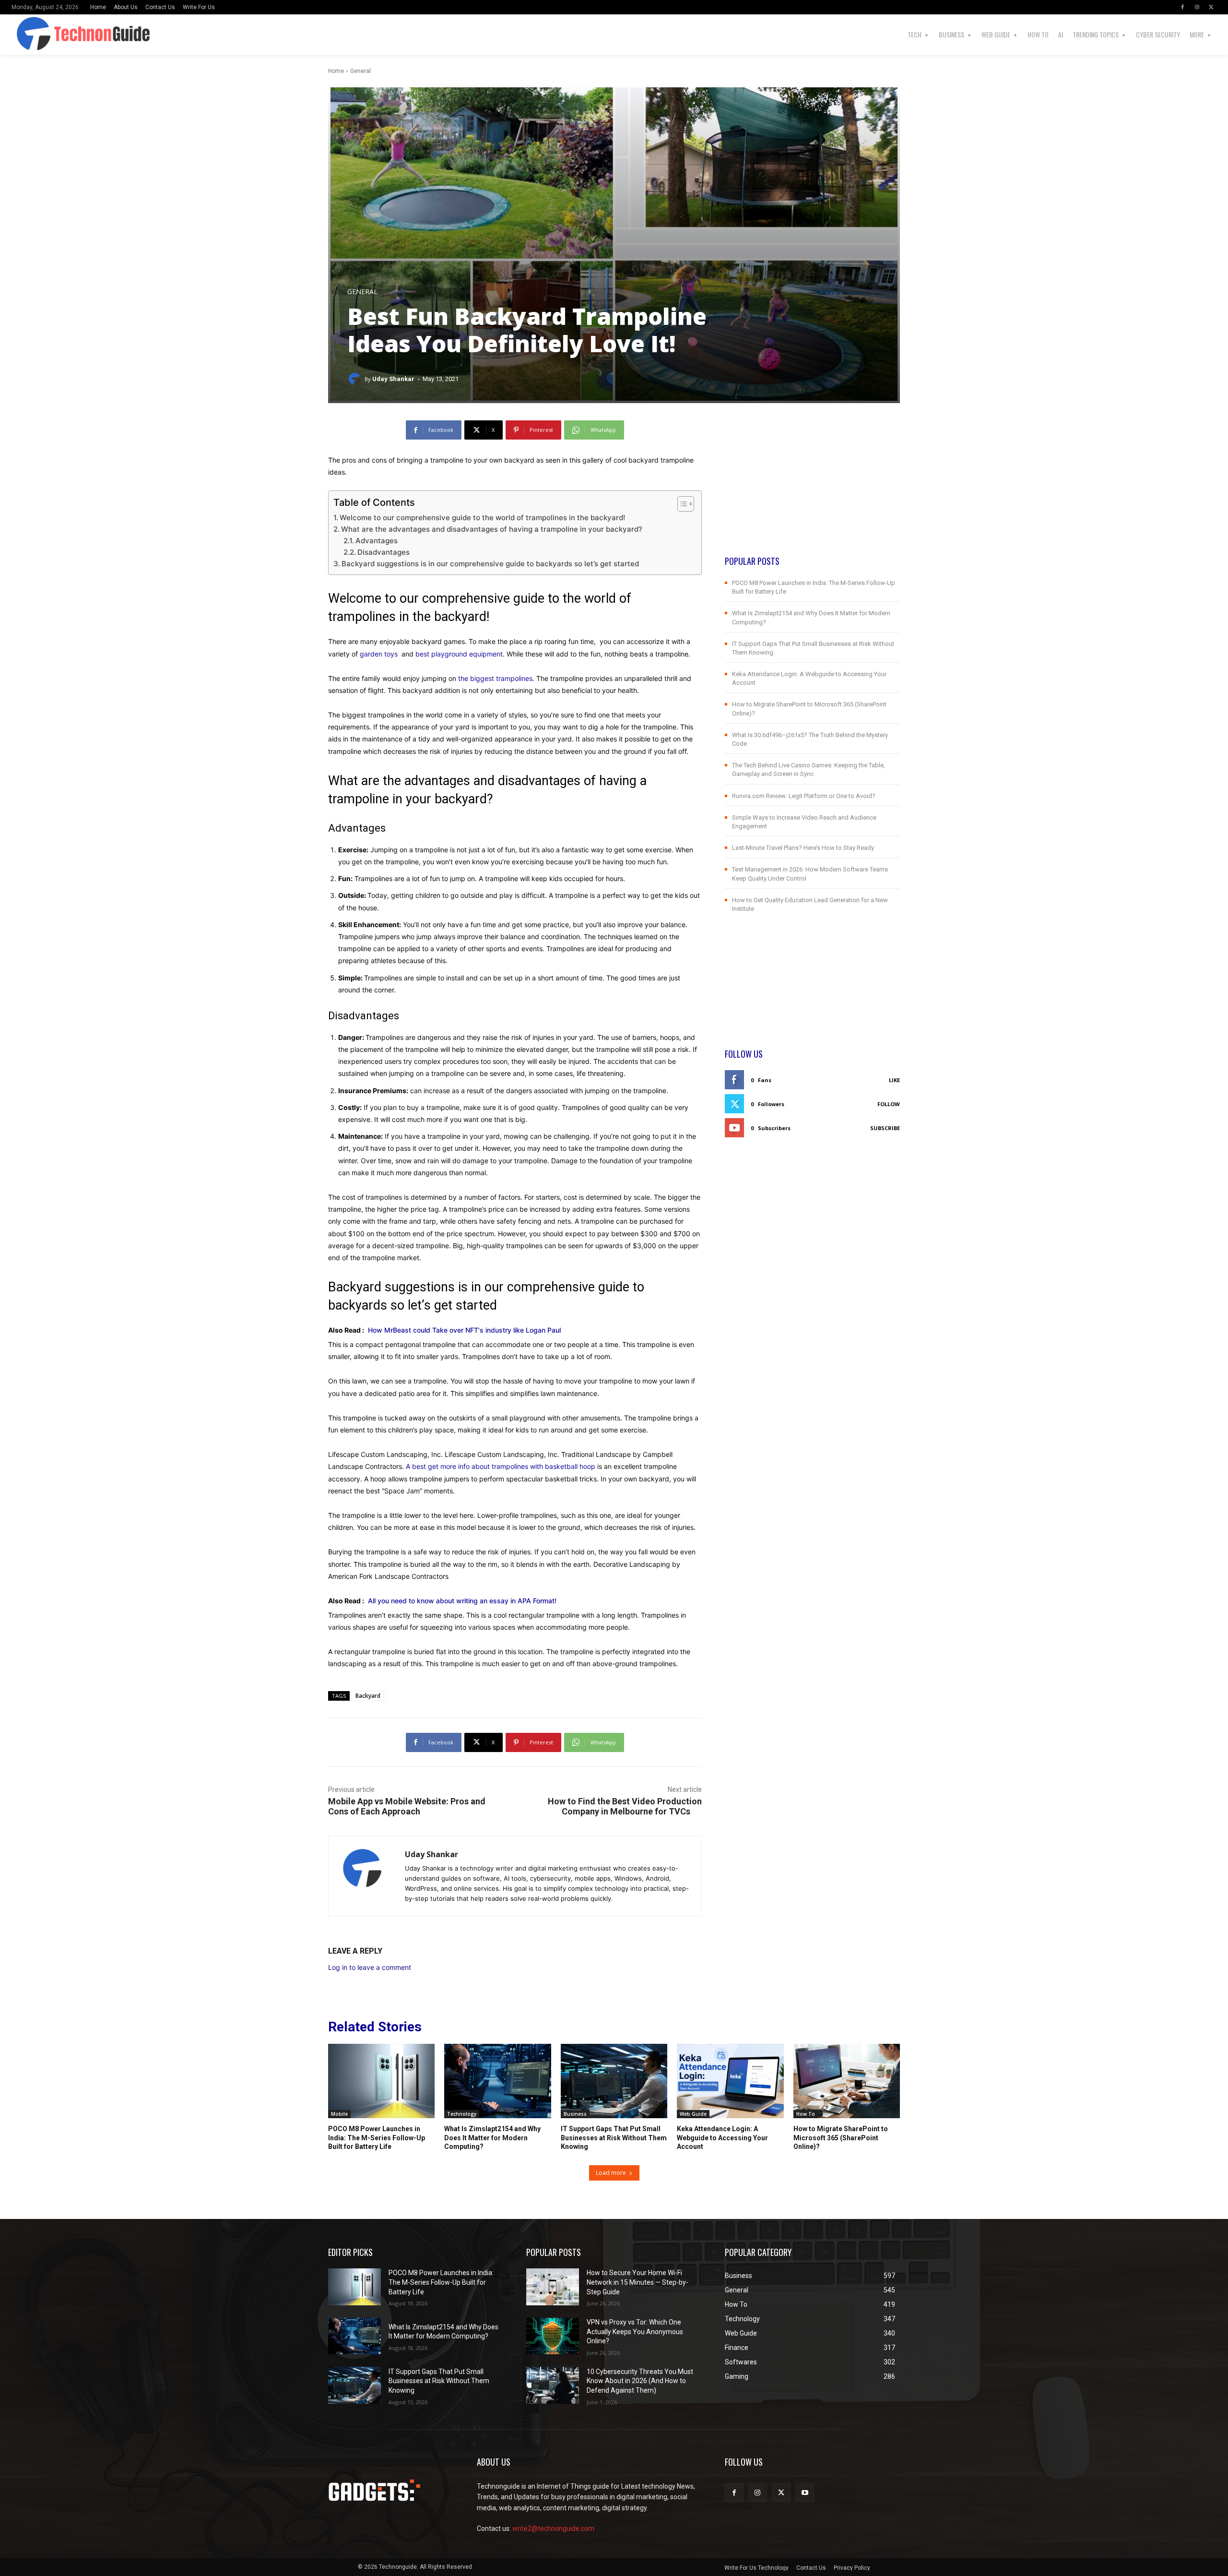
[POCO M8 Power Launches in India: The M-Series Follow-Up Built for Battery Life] (381, 2081)
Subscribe (885, 1128)
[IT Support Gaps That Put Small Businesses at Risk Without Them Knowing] (614, 2081)
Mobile (339, 2114)
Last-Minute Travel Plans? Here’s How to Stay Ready (803, 848)
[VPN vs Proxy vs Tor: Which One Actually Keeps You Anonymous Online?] (553, 2336)
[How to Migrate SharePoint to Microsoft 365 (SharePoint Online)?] (847, 2081)
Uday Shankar (393, 379)
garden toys (379, 654)
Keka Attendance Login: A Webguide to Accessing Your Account (722, 2137)
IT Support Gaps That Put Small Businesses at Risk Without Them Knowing (614, 2137)
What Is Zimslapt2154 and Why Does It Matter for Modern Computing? (492, 2137)
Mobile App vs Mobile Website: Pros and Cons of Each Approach (407, 1806)
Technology (462, 2114)
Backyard (368, 1696)
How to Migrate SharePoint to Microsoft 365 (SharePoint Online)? (841, 2137)
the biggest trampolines (495, 678)
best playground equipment (459, 654)
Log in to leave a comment (370, 1967)
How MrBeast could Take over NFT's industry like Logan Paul (464, 1330)
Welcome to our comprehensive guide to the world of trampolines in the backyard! (482, 518)
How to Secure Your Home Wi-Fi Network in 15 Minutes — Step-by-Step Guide (638, 2282)
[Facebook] (1182, 7)
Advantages (377, 541)
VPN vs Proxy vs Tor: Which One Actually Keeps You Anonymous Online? (635, 2332)
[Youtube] (805, 2493)
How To (806, 2114)
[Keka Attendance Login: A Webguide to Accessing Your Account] (730, 2081)
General (360, 71)
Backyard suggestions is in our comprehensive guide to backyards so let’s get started (490, 564)
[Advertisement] (812, 488)
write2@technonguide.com (553, 2528)
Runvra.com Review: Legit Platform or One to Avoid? (804, 796)
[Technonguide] (49, 35)
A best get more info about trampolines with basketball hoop (501, 1466)
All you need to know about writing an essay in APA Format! (462, 1601)
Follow (889, 1104)
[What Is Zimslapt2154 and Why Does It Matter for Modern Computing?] (497, 2081)
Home (336, 71)
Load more (611, 2173)
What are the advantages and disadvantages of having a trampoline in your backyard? (492, 529)
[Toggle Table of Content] (681, 504)
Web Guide (693, 2114)
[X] (1211, 7)
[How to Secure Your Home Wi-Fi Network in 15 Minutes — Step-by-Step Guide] (553, 2287)
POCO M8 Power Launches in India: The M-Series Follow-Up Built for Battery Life (377, 2137)
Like (894, 1080)
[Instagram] (1197, 7)
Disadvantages (384, 552)
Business (575, 2114)
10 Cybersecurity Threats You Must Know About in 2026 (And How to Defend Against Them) (640, 2381)
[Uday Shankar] (356, 379)
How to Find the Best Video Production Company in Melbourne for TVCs (625, 1806)
